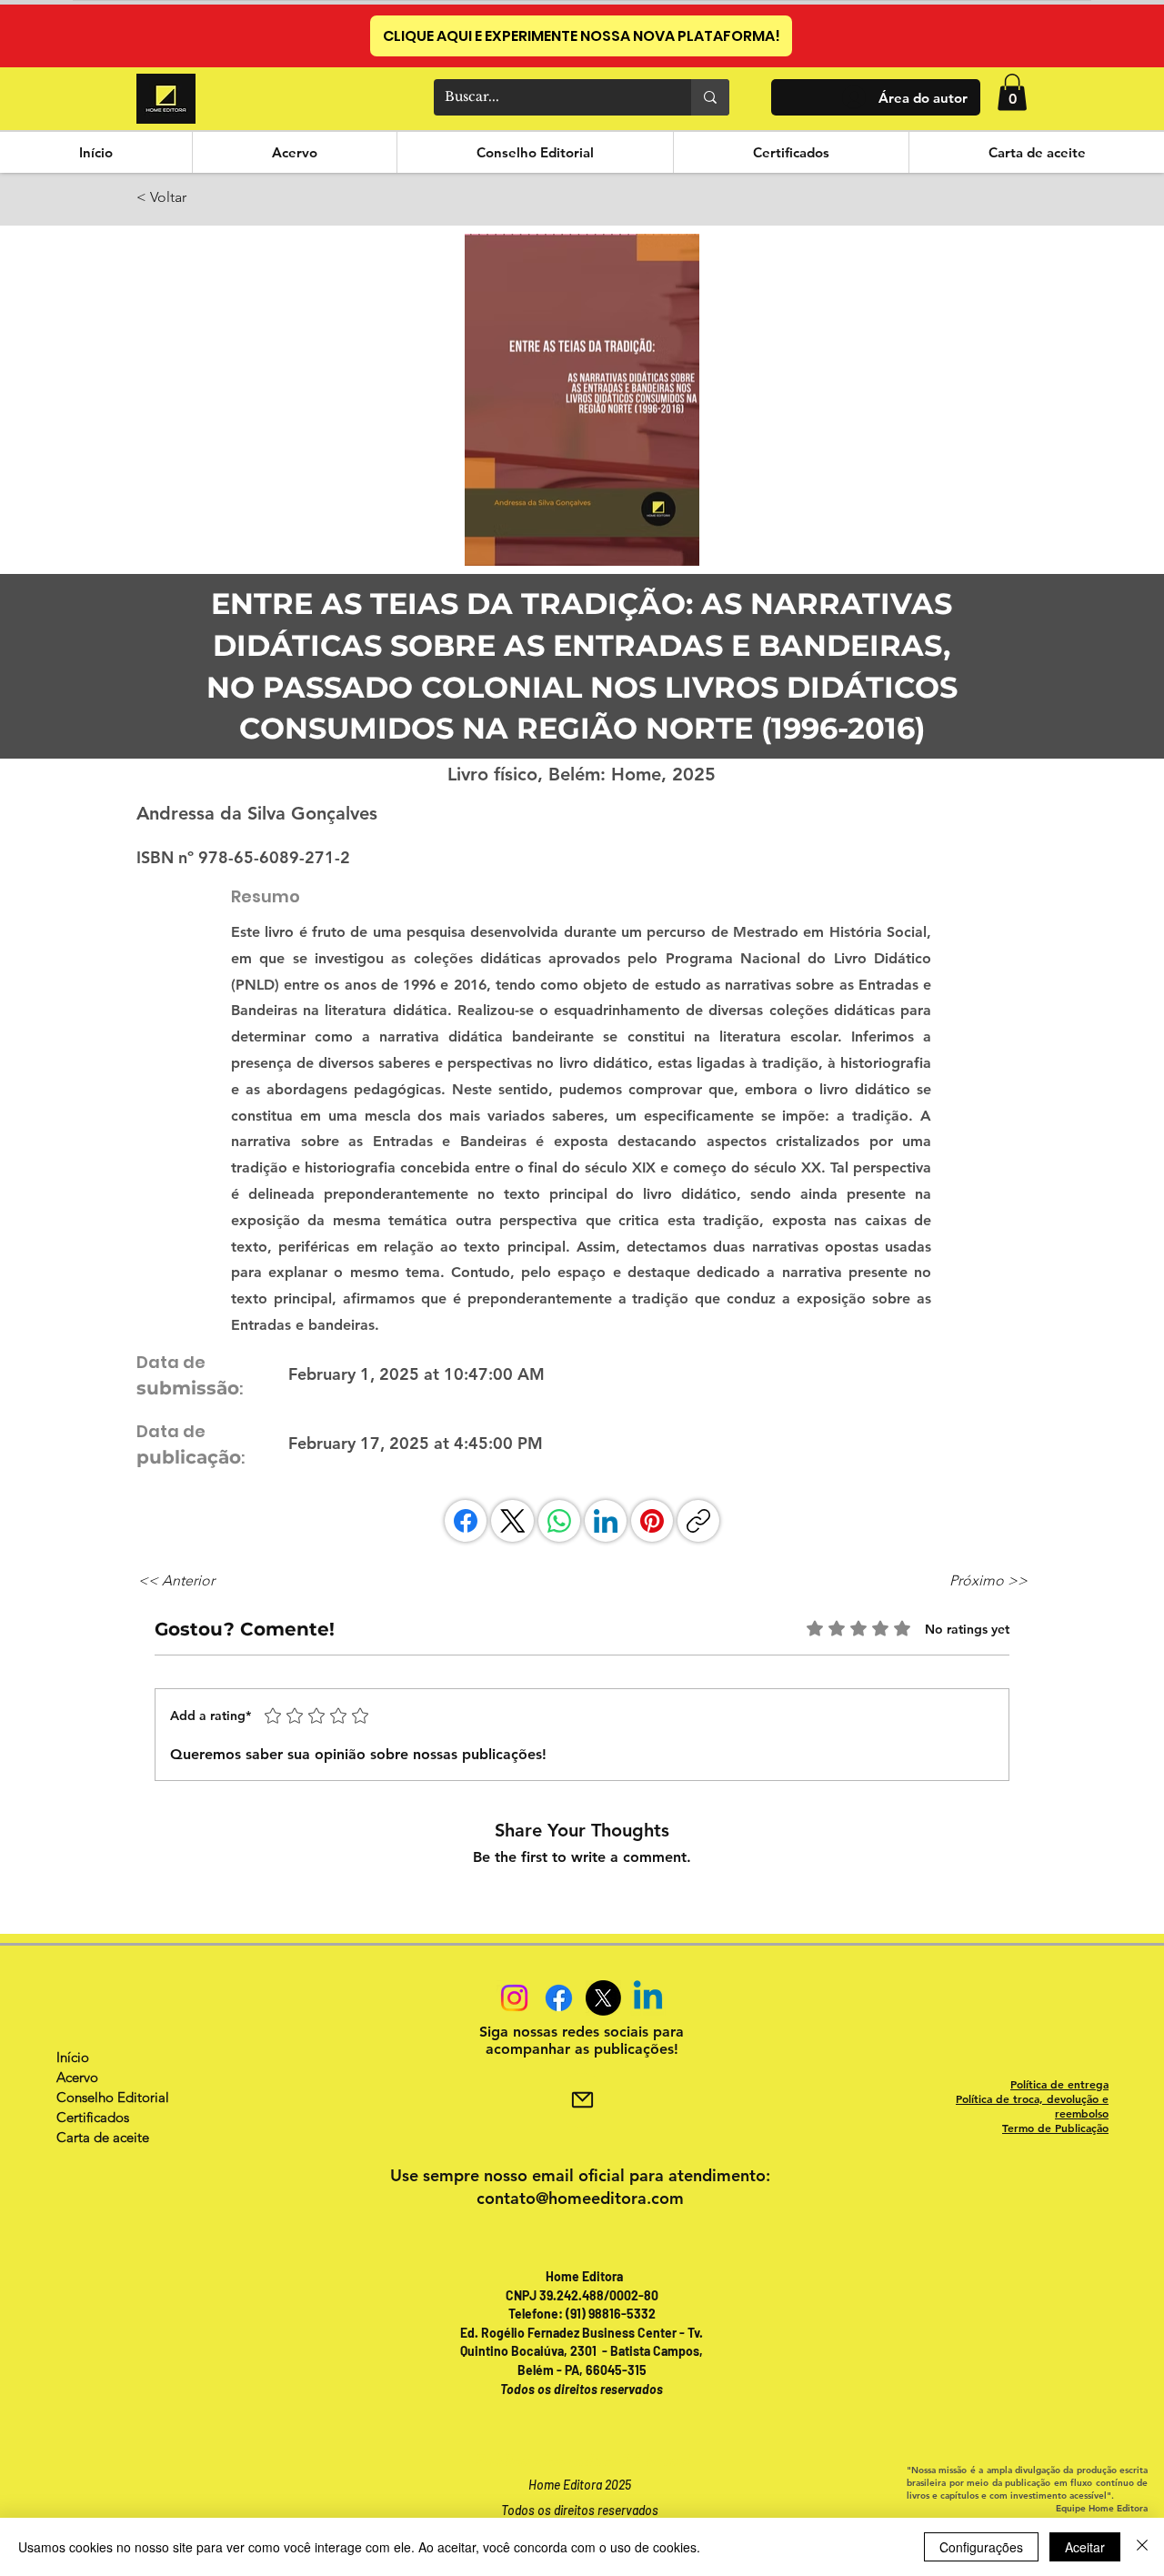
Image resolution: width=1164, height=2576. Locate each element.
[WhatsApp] (559, 1521)
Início (73, 2057)
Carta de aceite (103, 2137)
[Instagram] (514, 1998)
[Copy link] (698, 1521)
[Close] (1142, 2547)
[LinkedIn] (606, 1521)
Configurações (981, 2547)
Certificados (93, 2117)
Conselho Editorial (113, 2097)
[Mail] (582, 2100)
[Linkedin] (648, 1998)
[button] (1012, 92)
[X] (603, 1998)
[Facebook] (466, 1521)
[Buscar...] (710, 97)
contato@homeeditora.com (580, 2198)
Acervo (77, 2077)
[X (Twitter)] (513, 1521)
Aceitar (1085, 2547)
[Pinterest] (652, 1521)
